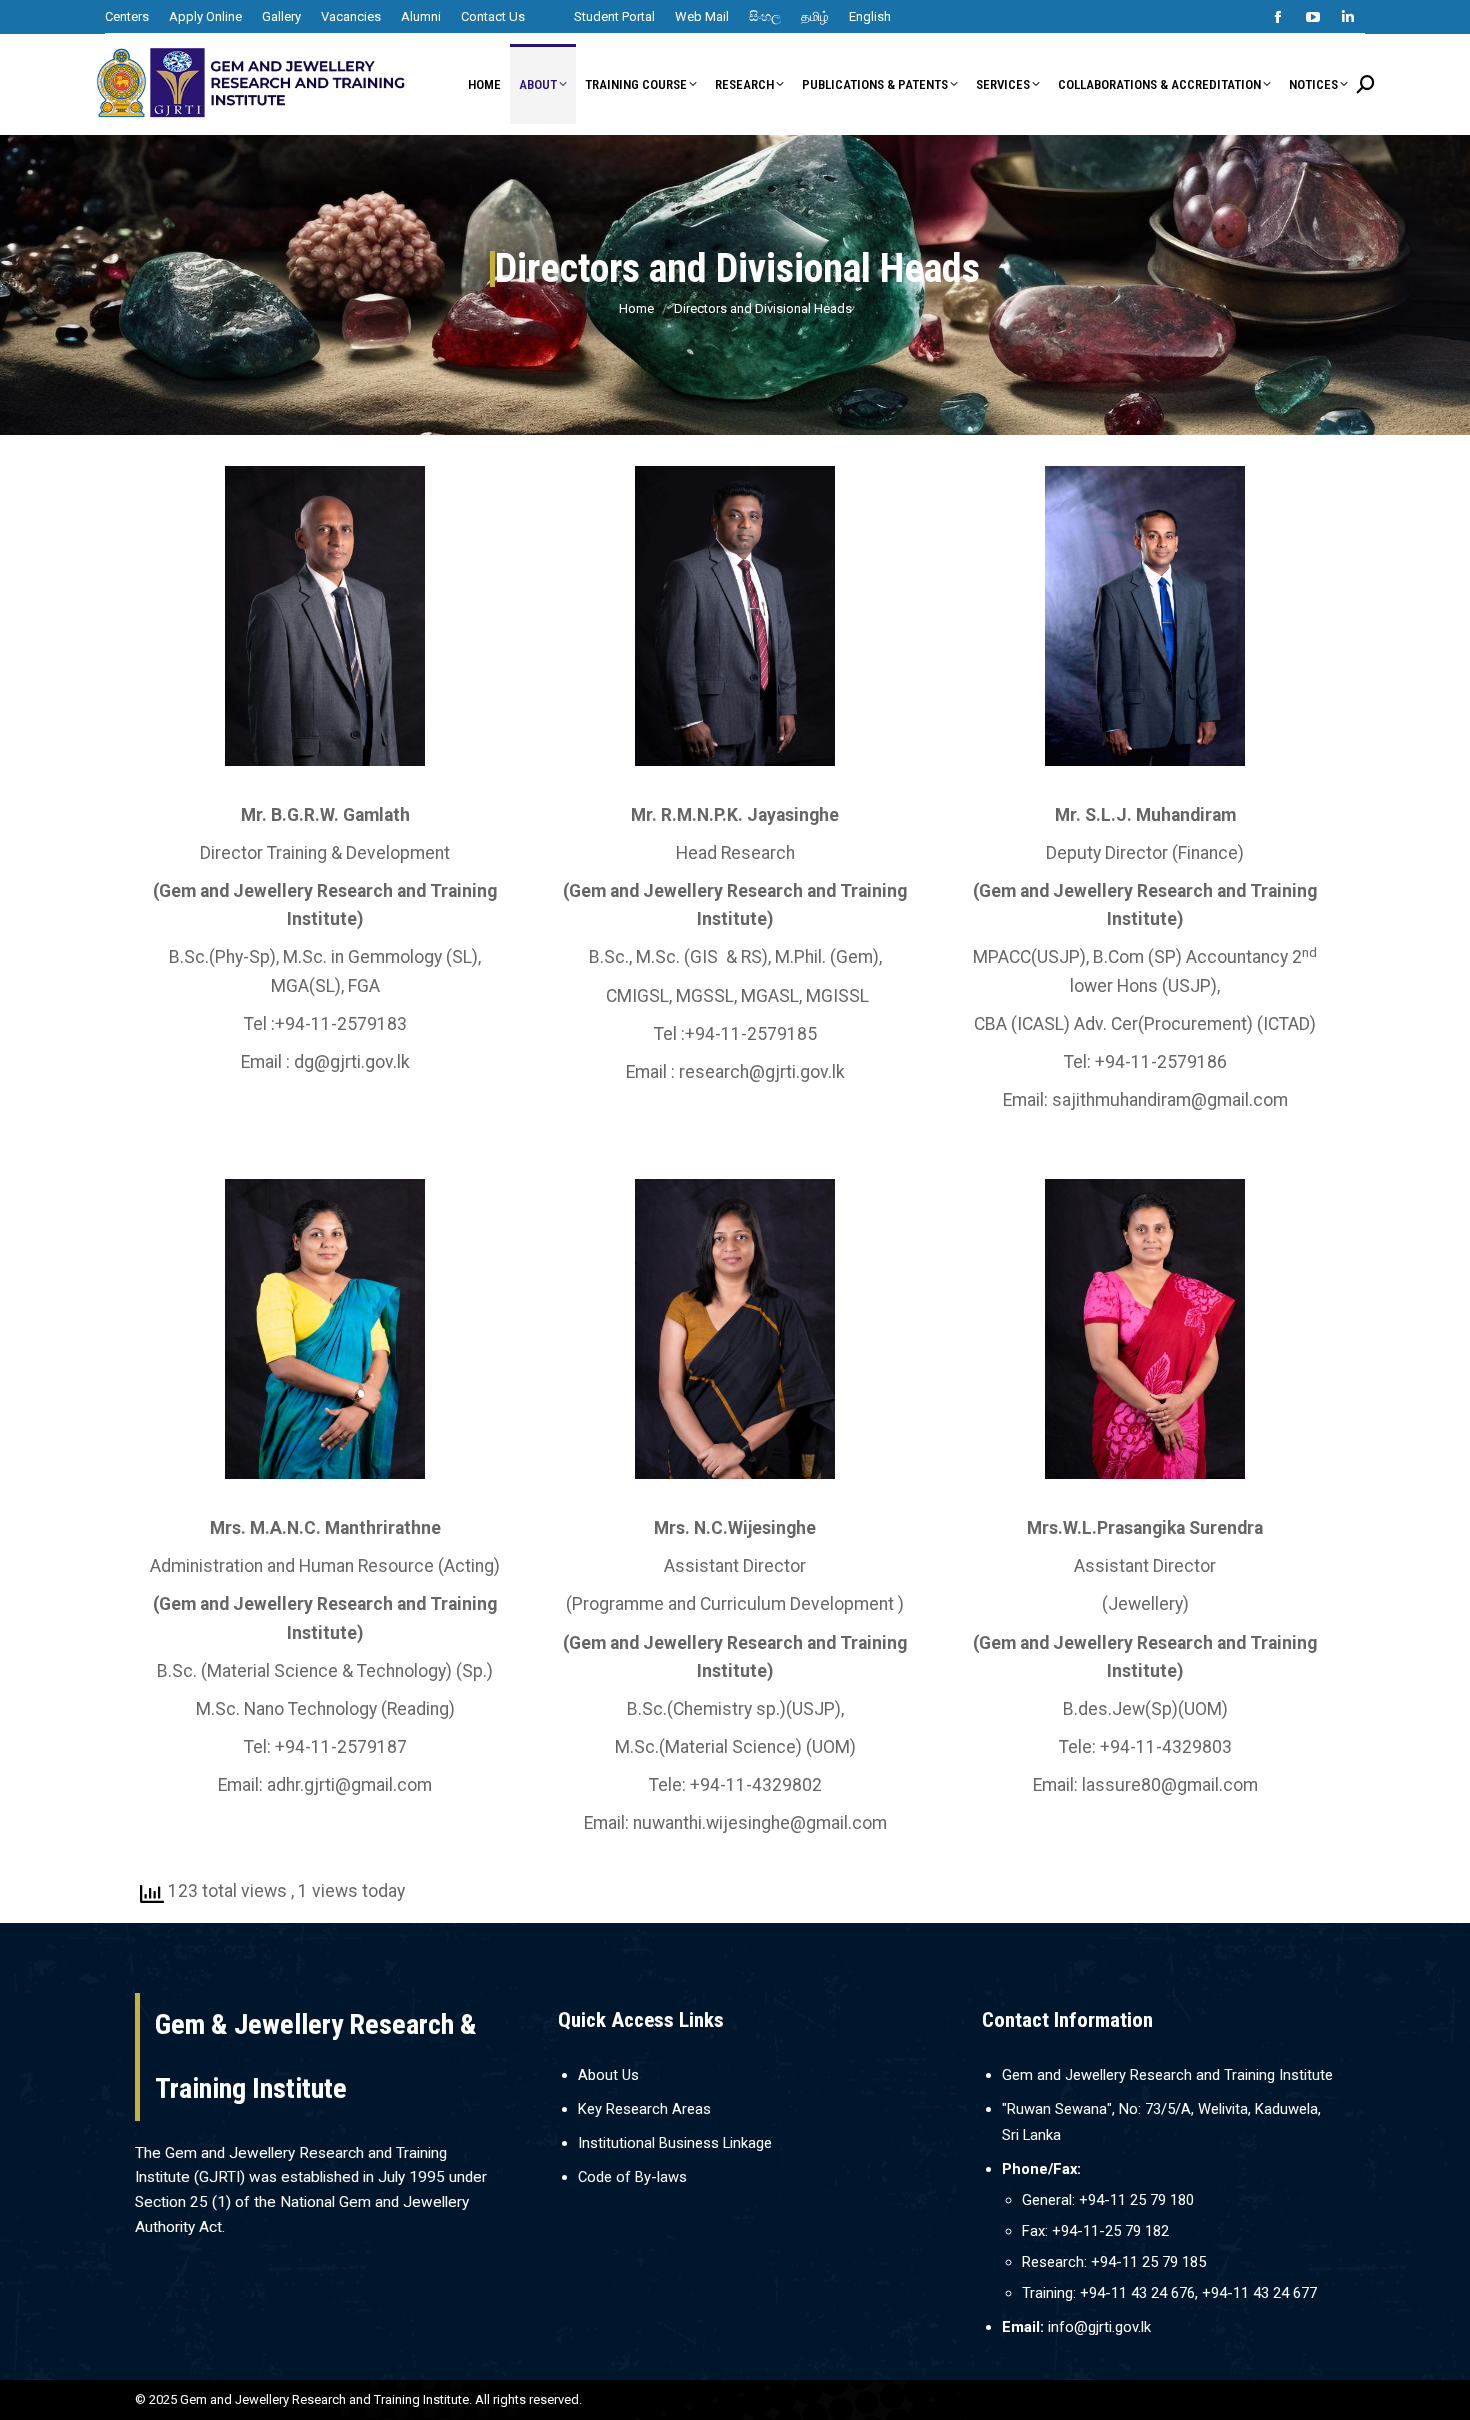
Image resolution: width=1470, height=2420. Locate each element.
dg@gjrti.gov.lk (352, 1062)
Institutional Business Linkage (675, 2143)
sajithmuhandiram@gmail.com (1170, 1100)
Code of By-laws (632, 2177)
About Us (608, 2075)
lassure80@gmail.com (1170, 1785)
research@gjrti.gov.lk (762, 1072)
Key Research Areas (644, 2109)
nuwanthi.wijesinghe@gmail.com (760, 1823)
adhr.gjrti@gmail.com (349, 1785)
